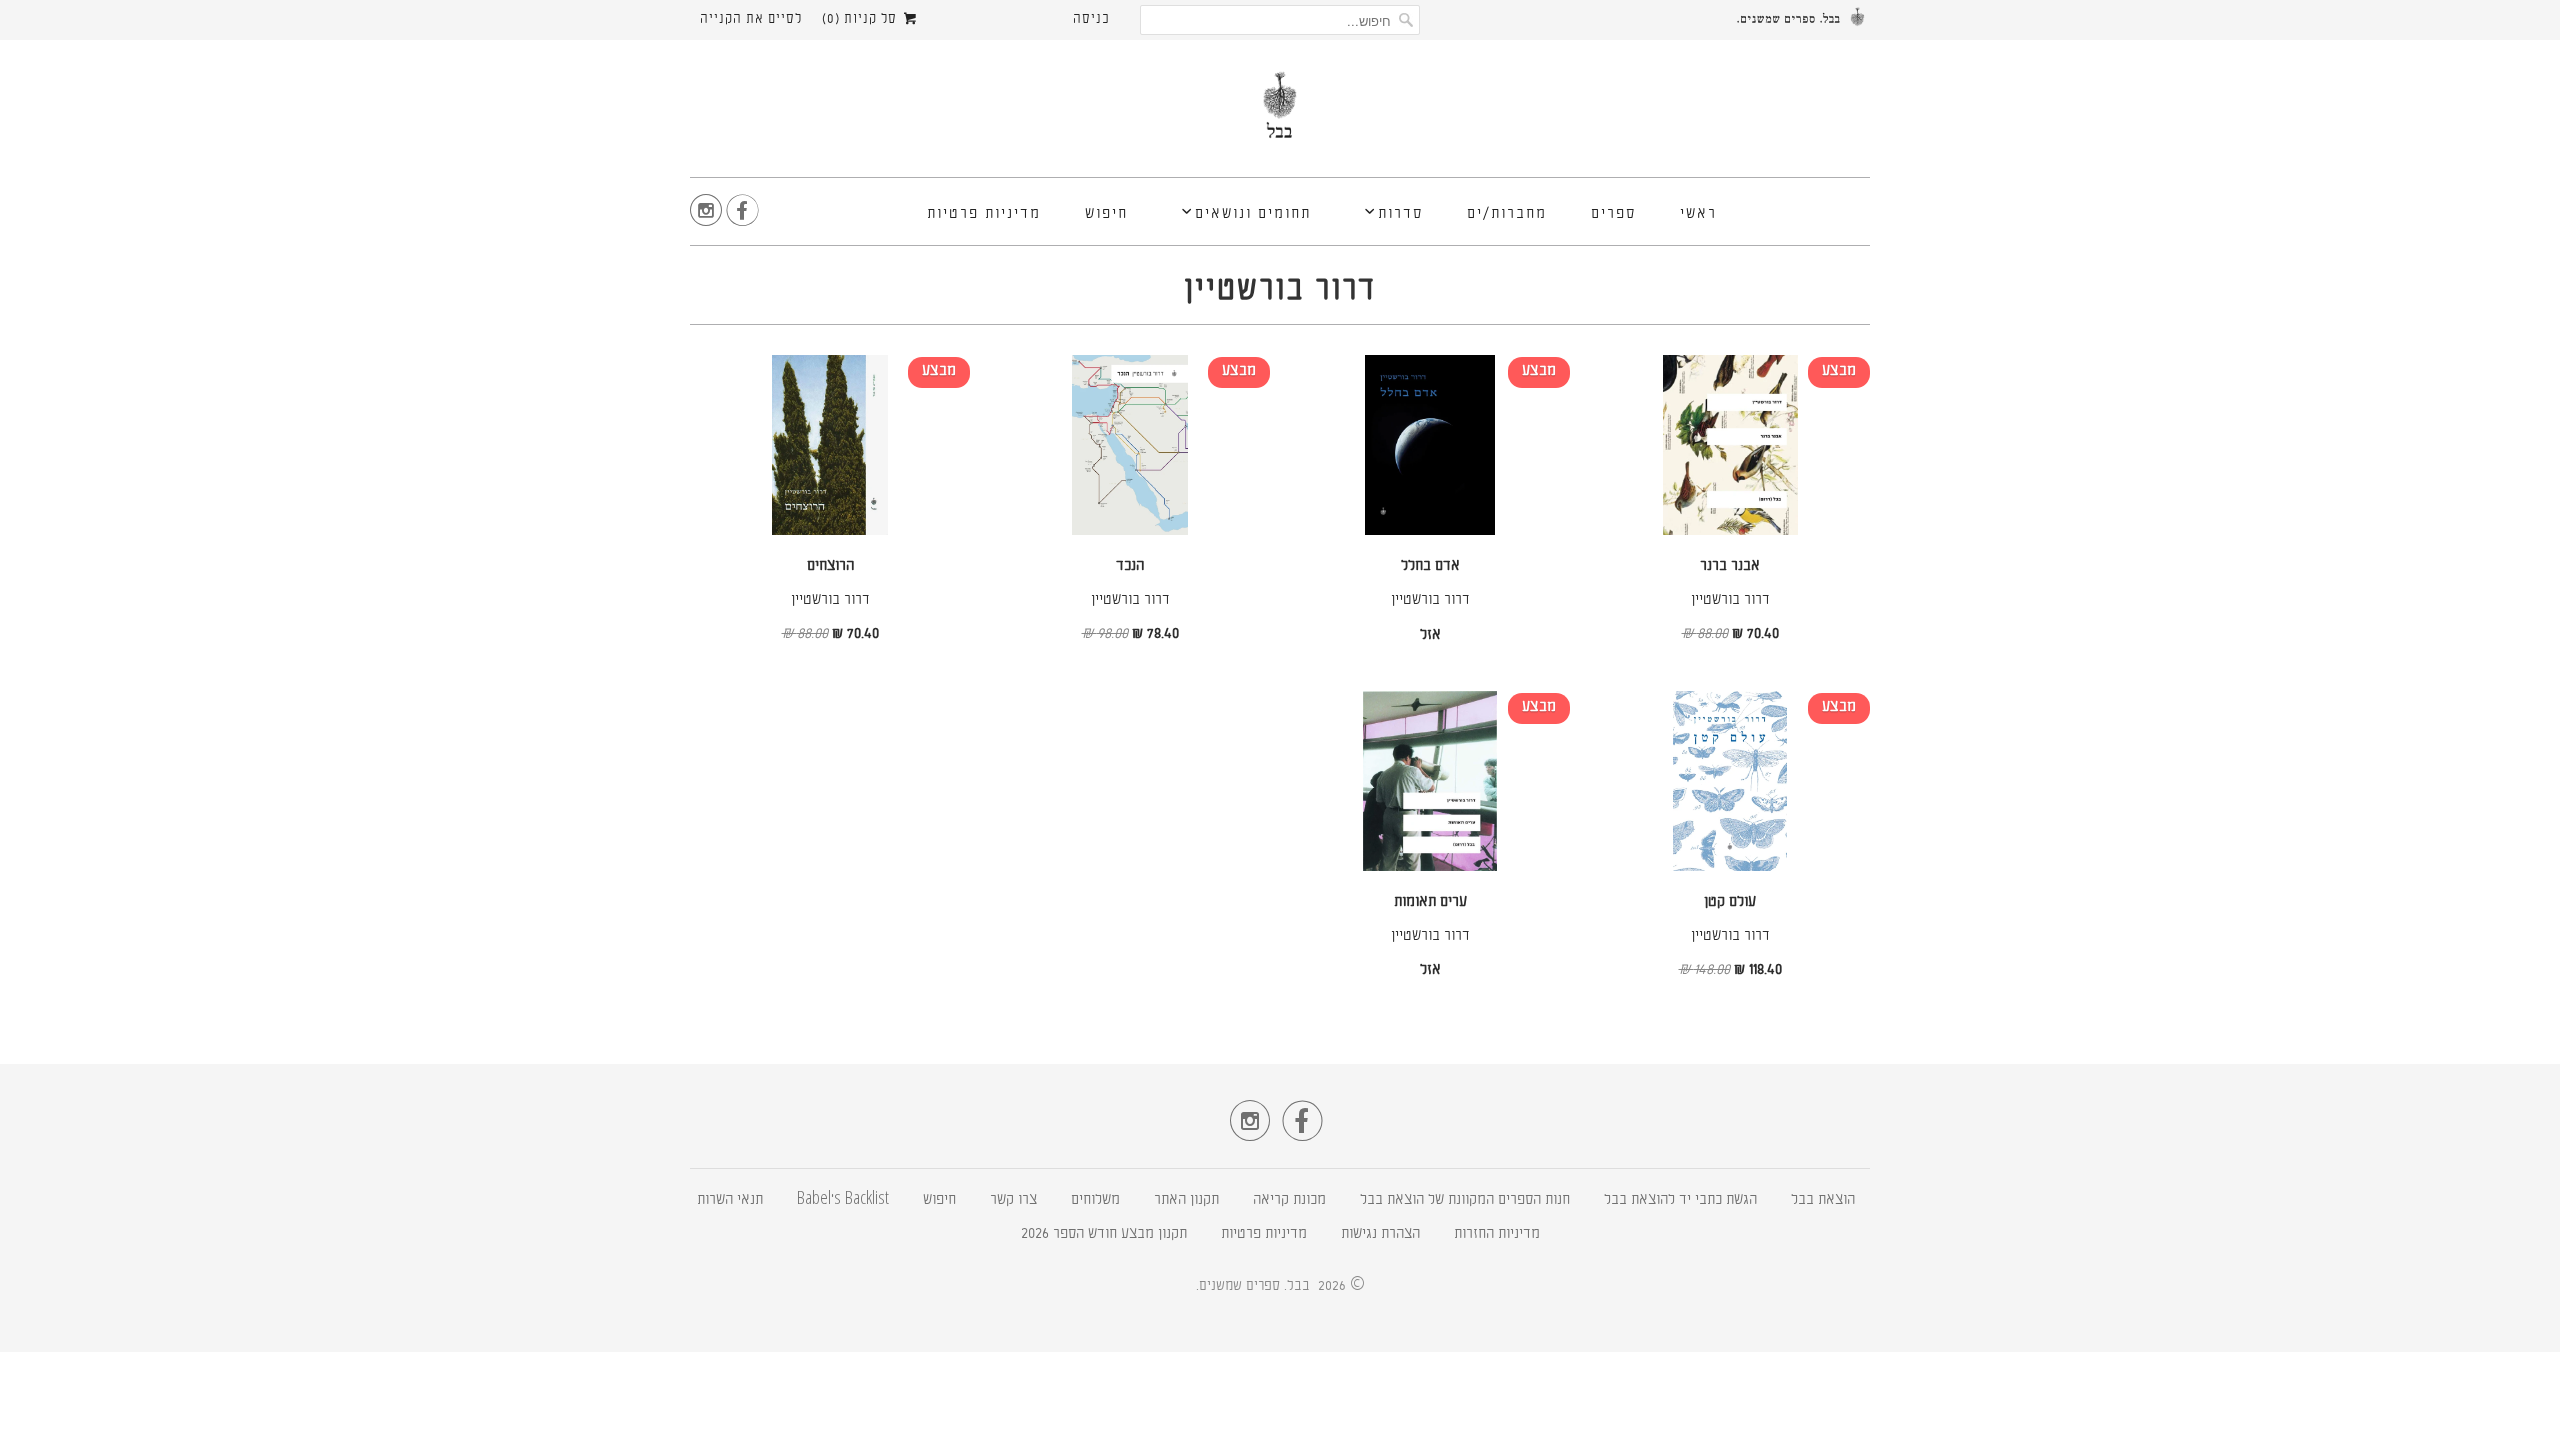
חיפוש (1106, 214)
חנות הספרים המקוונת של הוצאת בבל (1465, 1200)
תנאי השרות (730, 1200)
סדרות (1400, 214)
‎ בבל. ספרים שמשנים (1256, 1286)
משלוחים (1095, 1200)
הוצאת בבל (1823, 1200)
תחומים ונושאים (1253, 214)
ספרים (1613, 214)
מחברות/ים (1507, 214)
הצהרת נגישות (1380, 1234)
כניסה (1091, 19)
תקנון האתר (1186, 1200)
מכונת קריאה (1289, 1200)
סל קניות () (861, 19)
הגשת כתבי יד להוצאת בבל (1680, 1200)
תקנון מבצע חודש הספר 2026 (1104, 1234)
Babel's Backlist (843, 1200)
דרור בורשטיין (1280, 291)
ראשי (1698, 214)
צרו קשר (1013, 1200)
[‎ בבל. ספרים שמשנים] (1280, 113)
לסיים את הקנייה (751, 19)
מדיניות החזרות (1497, 1234)
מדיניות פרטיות (984, 214)
